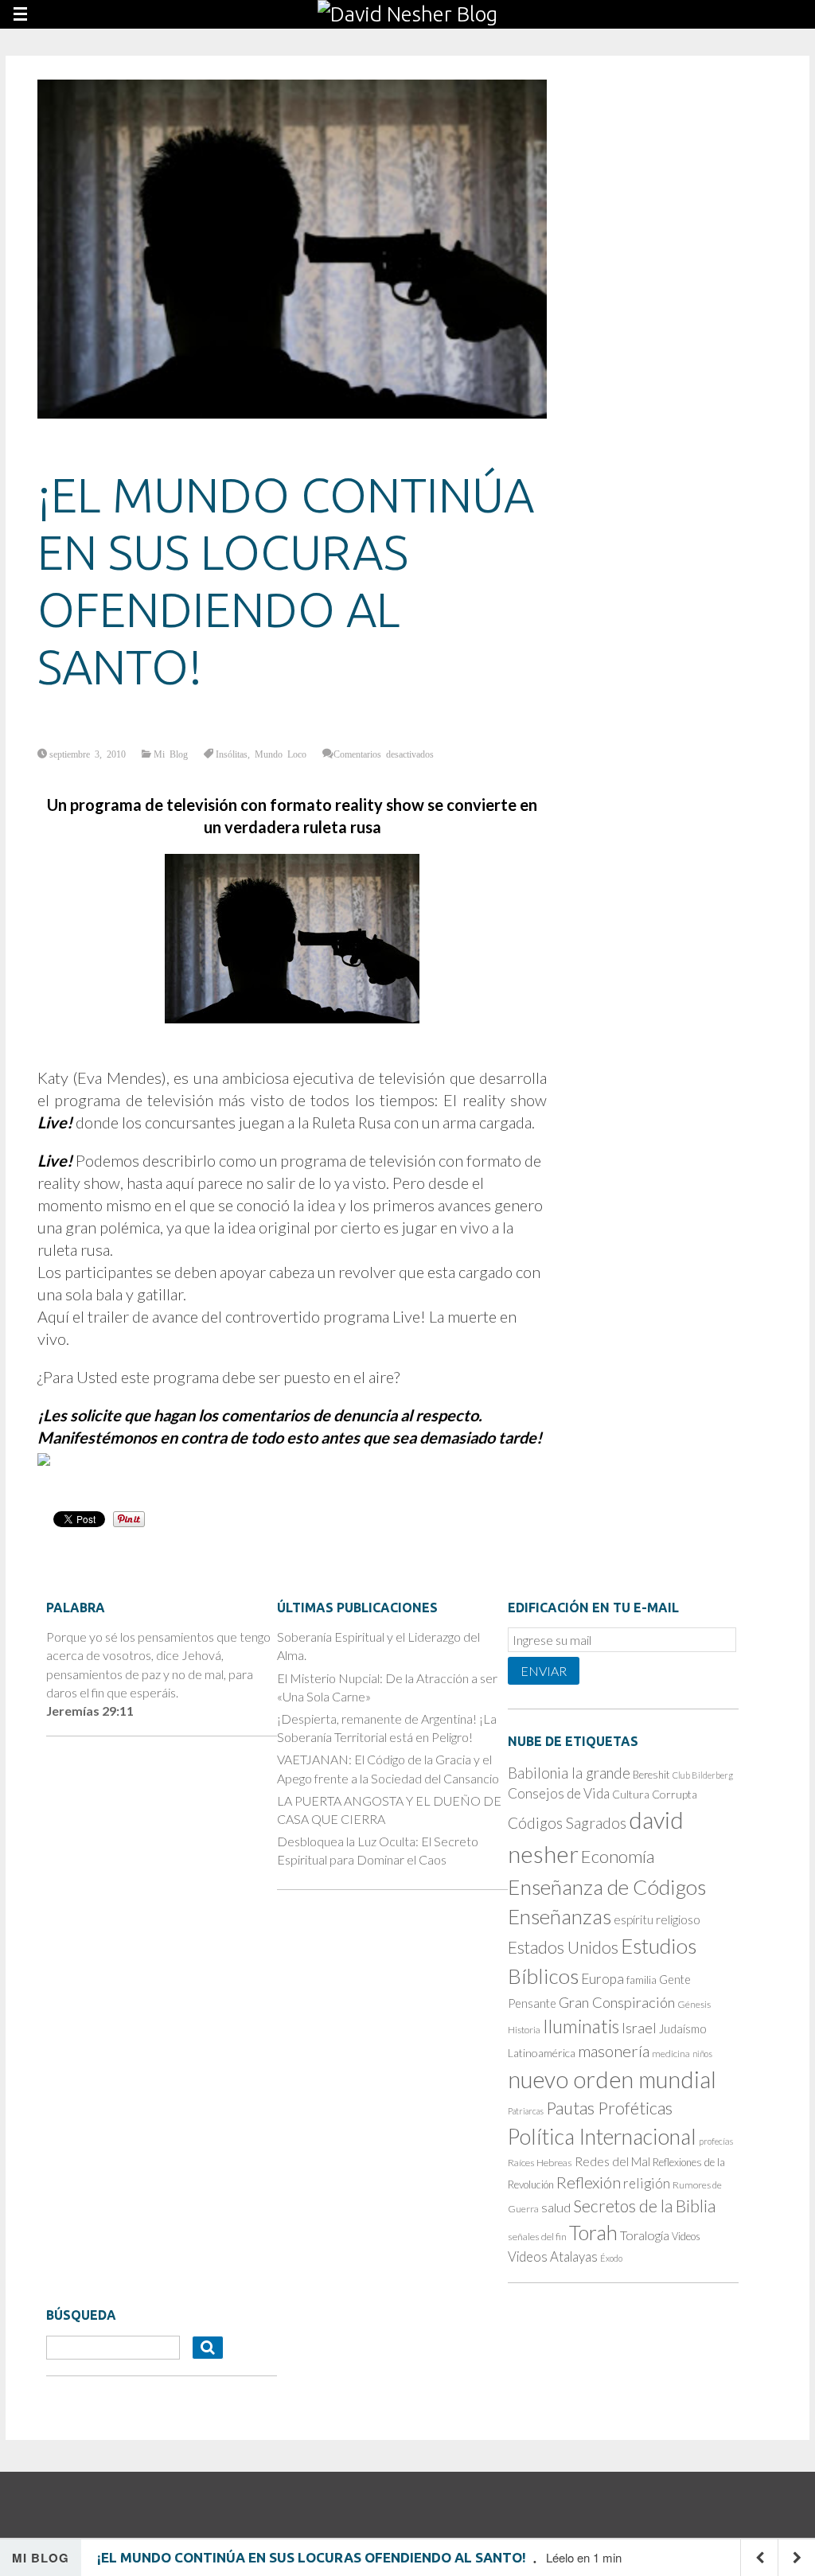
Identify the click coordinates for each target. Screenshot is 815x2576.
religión (647, 2183)
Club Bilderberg (703, 1775)
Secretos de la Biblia (644, 2206)
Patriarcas (526, 2111)
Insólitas (232, 754)
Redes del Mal (612, 2161)
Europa (602, 1979)
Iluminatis (581, 2026)
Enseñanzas (560, 1916)
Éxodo (611, 2258)
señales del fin (537, 2237)
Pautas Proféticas (609, 2108)
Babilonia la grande (569, 1773)
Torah (593, 2232)
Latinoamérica (542, 2053)
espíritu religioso (657, 1919)
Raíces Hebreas (540, 2163)
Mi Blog (171, 754)
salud (556, 2208)
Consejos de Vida (559, 1793)
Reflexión (589, 2182)
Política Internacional (602, 2137)
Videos (686, 2236)
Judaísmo (683, 2028)
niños (702, 2054)
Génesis (694, 2004)
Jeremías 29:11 (90, 1711)
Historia (524, 2030)
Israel (639, 2028)
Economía (618, 1856)
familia (641, 1980)
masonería (614, 2051)
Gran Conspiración (617, 2002)
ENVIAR (544, 1671)
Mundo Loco (281, 754)
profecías (716, 2141)
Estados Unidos (563, 1947)
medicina (671, 2054)
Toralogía (645, 2235)
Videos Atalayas (553, 2256)
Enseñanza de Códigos (607, 1887)
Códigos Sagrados (567, 1823)
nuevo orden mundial (612, 2079)
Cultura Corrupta (655, 1794)
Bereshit (651, 1775)
